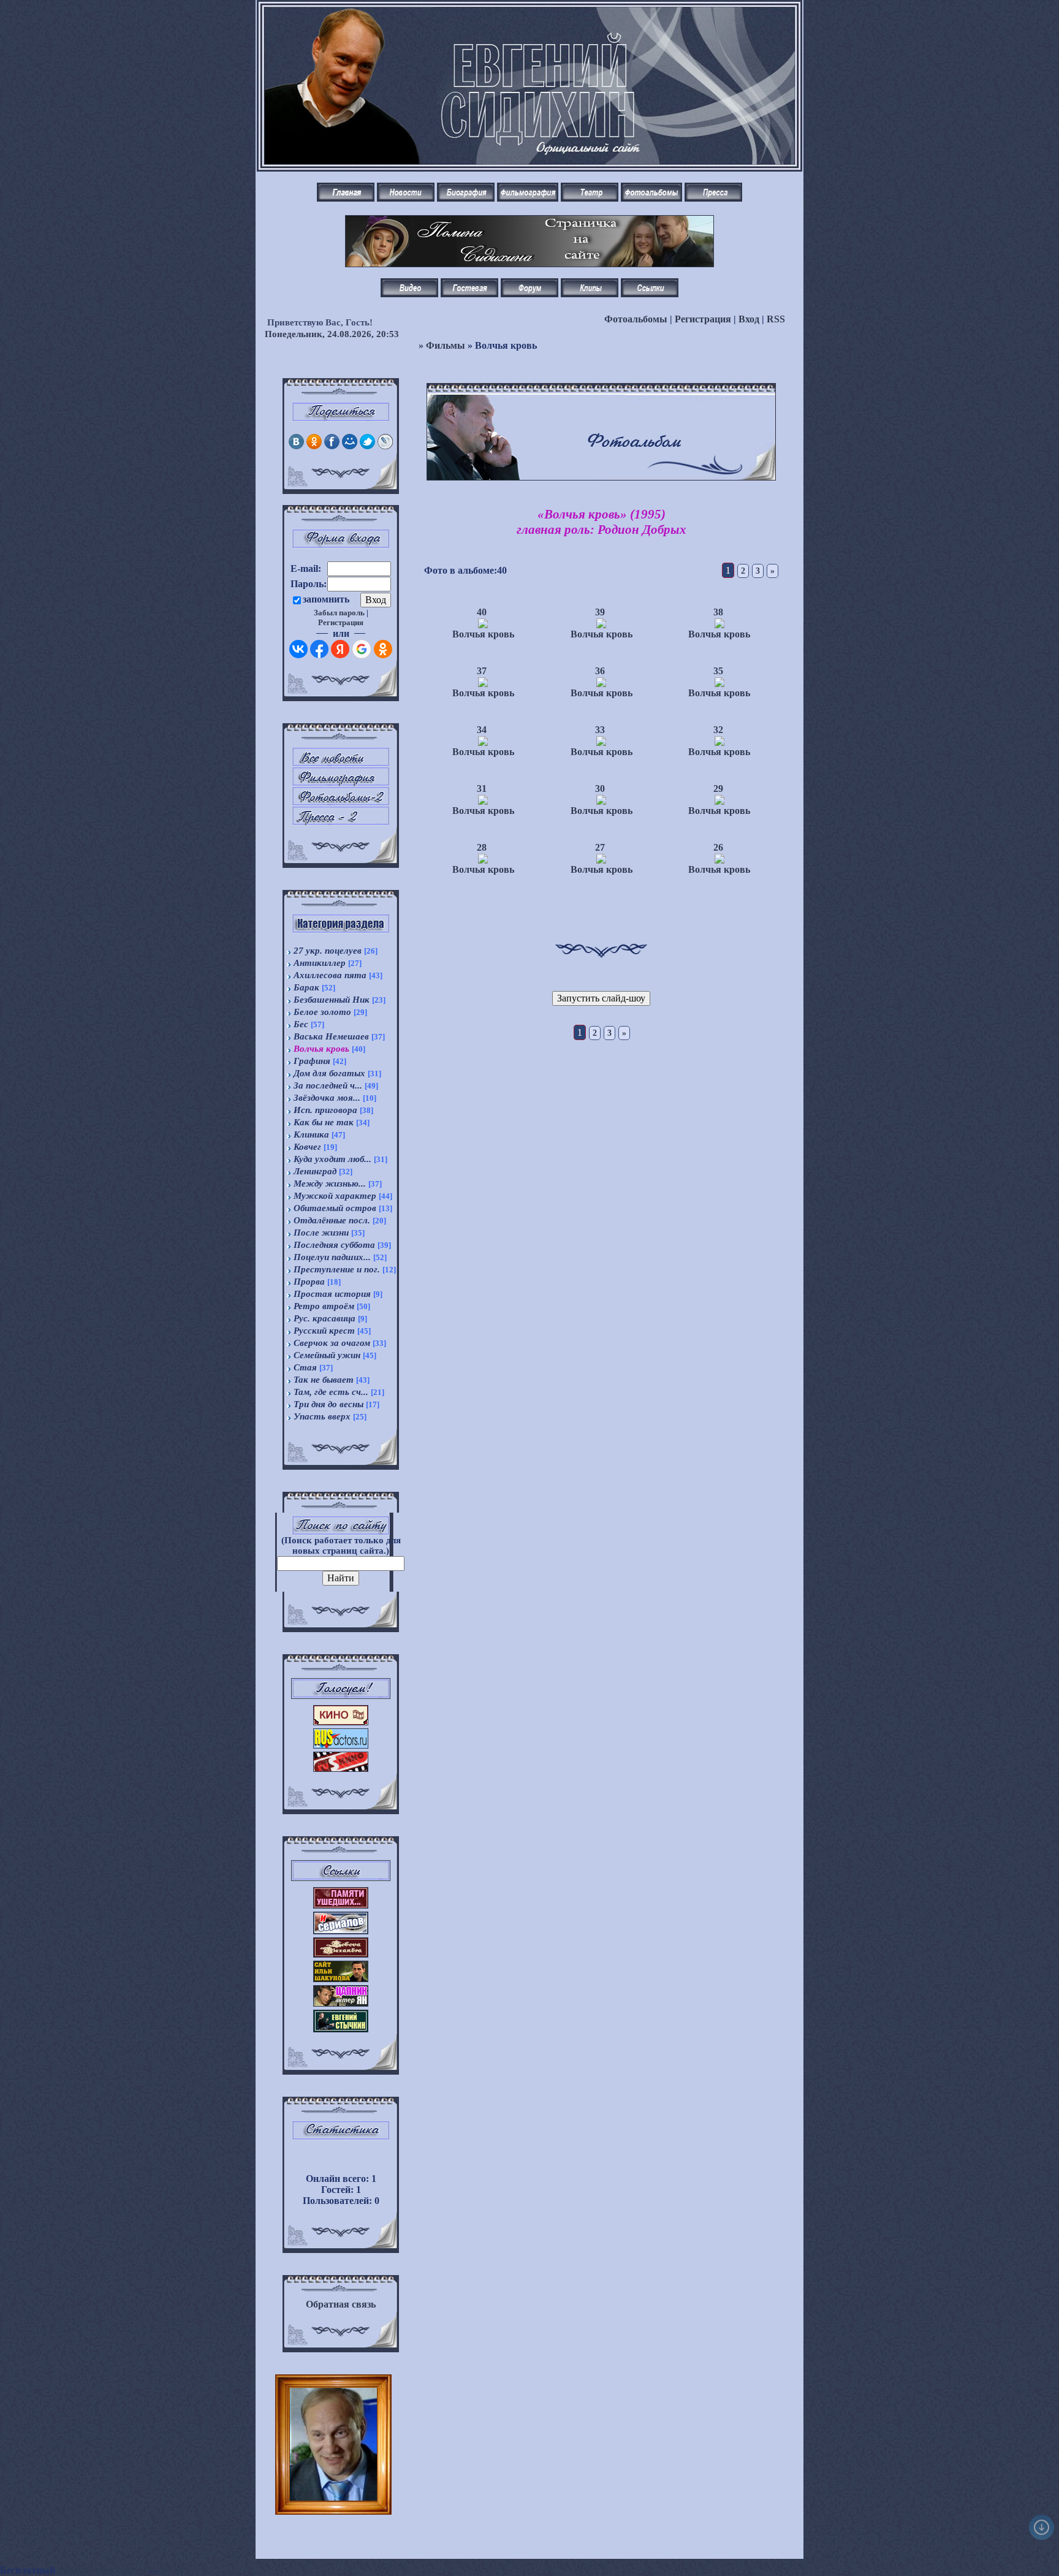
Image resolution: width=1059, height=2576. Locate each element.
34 (482, 730)
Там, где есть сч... (331, 1392)
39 (600, 612)
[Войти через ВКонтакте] (298, 649)
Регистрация (703, 319)
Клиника (311, 1134)
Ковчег (307, 1147)
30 (600, 788)
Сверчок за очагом (332, 1343)
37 (482, 671)
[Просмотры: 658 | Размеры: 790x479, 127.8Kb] (719, 860)
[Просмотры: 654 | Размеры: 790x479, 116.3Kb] (601, 684)
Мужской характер (335, 1196)
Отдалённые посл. (332, 1220)
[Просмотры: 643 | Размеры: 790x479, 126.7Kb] (483, 684)
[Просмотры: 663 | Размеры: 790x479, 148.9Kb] (483, 743)
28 (482, 847)
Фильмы (446, 345)
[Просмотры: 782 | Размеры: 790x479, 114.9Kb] (483, 625)
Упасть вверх (322, 1416)
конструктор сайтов (102, 2570)
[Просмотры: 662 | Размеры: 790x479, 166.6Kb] (483, 801)
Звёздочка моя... (327, 1098)
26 (718, 847)
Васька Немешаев (331, 1036)
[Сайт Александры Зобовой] (341, 1954)
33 (600, 730)
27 (600, 847)
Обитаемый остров (335, 1208)
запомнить (326, 599)
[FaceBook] (332, 446)
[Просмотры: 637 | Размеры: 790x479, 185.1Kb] (719, 801)
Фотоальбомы (636, 319)
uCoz (172, 2570)
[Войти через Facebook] (319, 649)
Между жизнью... (330, 1184)
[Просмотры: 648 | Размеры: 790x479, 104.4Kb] (719, 684)
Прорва (309, 1282)
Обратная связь (341, 2304)
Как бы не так (324, 1122)
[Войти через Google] (362, 649)
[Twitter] (367, 446)
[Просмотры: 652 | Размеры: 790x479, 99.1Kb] (483, 860)
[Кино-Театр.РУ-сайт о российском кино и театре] (341, 1722)
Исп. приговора (325, 1110)
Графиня (312, 1061)
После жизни (321, 1233)
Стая (305, 1367)
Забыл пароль (339, 613)
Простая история (332, 1294)
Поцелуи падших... (332, 1257)
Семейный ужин (327, 1355)
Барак (306, 987)
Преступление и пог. (337, 1269)
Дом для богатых (329, 1073)
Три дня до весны (328, 1404)
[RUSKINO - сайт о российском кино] (341, 1769)
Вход (749, 319)
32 (718, 730)
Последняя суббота (334, 1245)
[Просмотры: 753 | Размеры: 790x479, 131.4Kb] (601, 801)
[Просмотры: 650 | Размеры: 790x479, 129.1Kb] (601, 743)
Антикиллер (320, 963)
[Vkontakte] (296, 446)
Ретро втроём (324, 1306)
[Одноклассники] (314, 446)
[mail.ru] (350, 446)
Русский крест (324, 1331)
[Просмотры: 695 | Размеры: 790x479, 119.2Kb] (601, 625)
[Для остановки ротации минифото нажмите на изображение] (333, 2497)
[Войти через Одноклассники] (383, 649)
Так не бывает (324, 1380)
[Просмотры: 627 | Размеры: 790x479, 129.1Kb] (719, 625)
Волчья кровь (321, 1049)
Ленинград (315, 1171)
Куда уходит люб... (332, 1159)
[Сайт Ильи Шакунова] (341, 1979)
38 (718, 612)
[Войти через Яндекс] (340, 649)
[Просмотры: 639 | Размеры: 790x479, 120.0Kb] (601, 860)
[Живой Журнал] (385, 446)
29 (718, 788)
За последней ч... (328, 1085)
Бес (301, 1024)
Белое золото (322, 1012)
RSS (776, 319)
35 (718, 671)
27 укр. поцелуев (328, 951)
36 (600, 671)
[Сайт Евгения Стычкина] (341, 2029)
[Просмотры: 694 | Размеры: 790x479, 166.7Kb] (719, 743)
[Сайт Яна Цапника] (341, 2003)
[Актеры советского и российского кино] (341, 1745)
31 (482, 788)
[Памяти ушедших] (341, 1905)
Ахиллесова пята (330, 975)
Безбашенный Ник (332, 1000)
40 (482, 612)
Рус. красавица (325, 1318)
